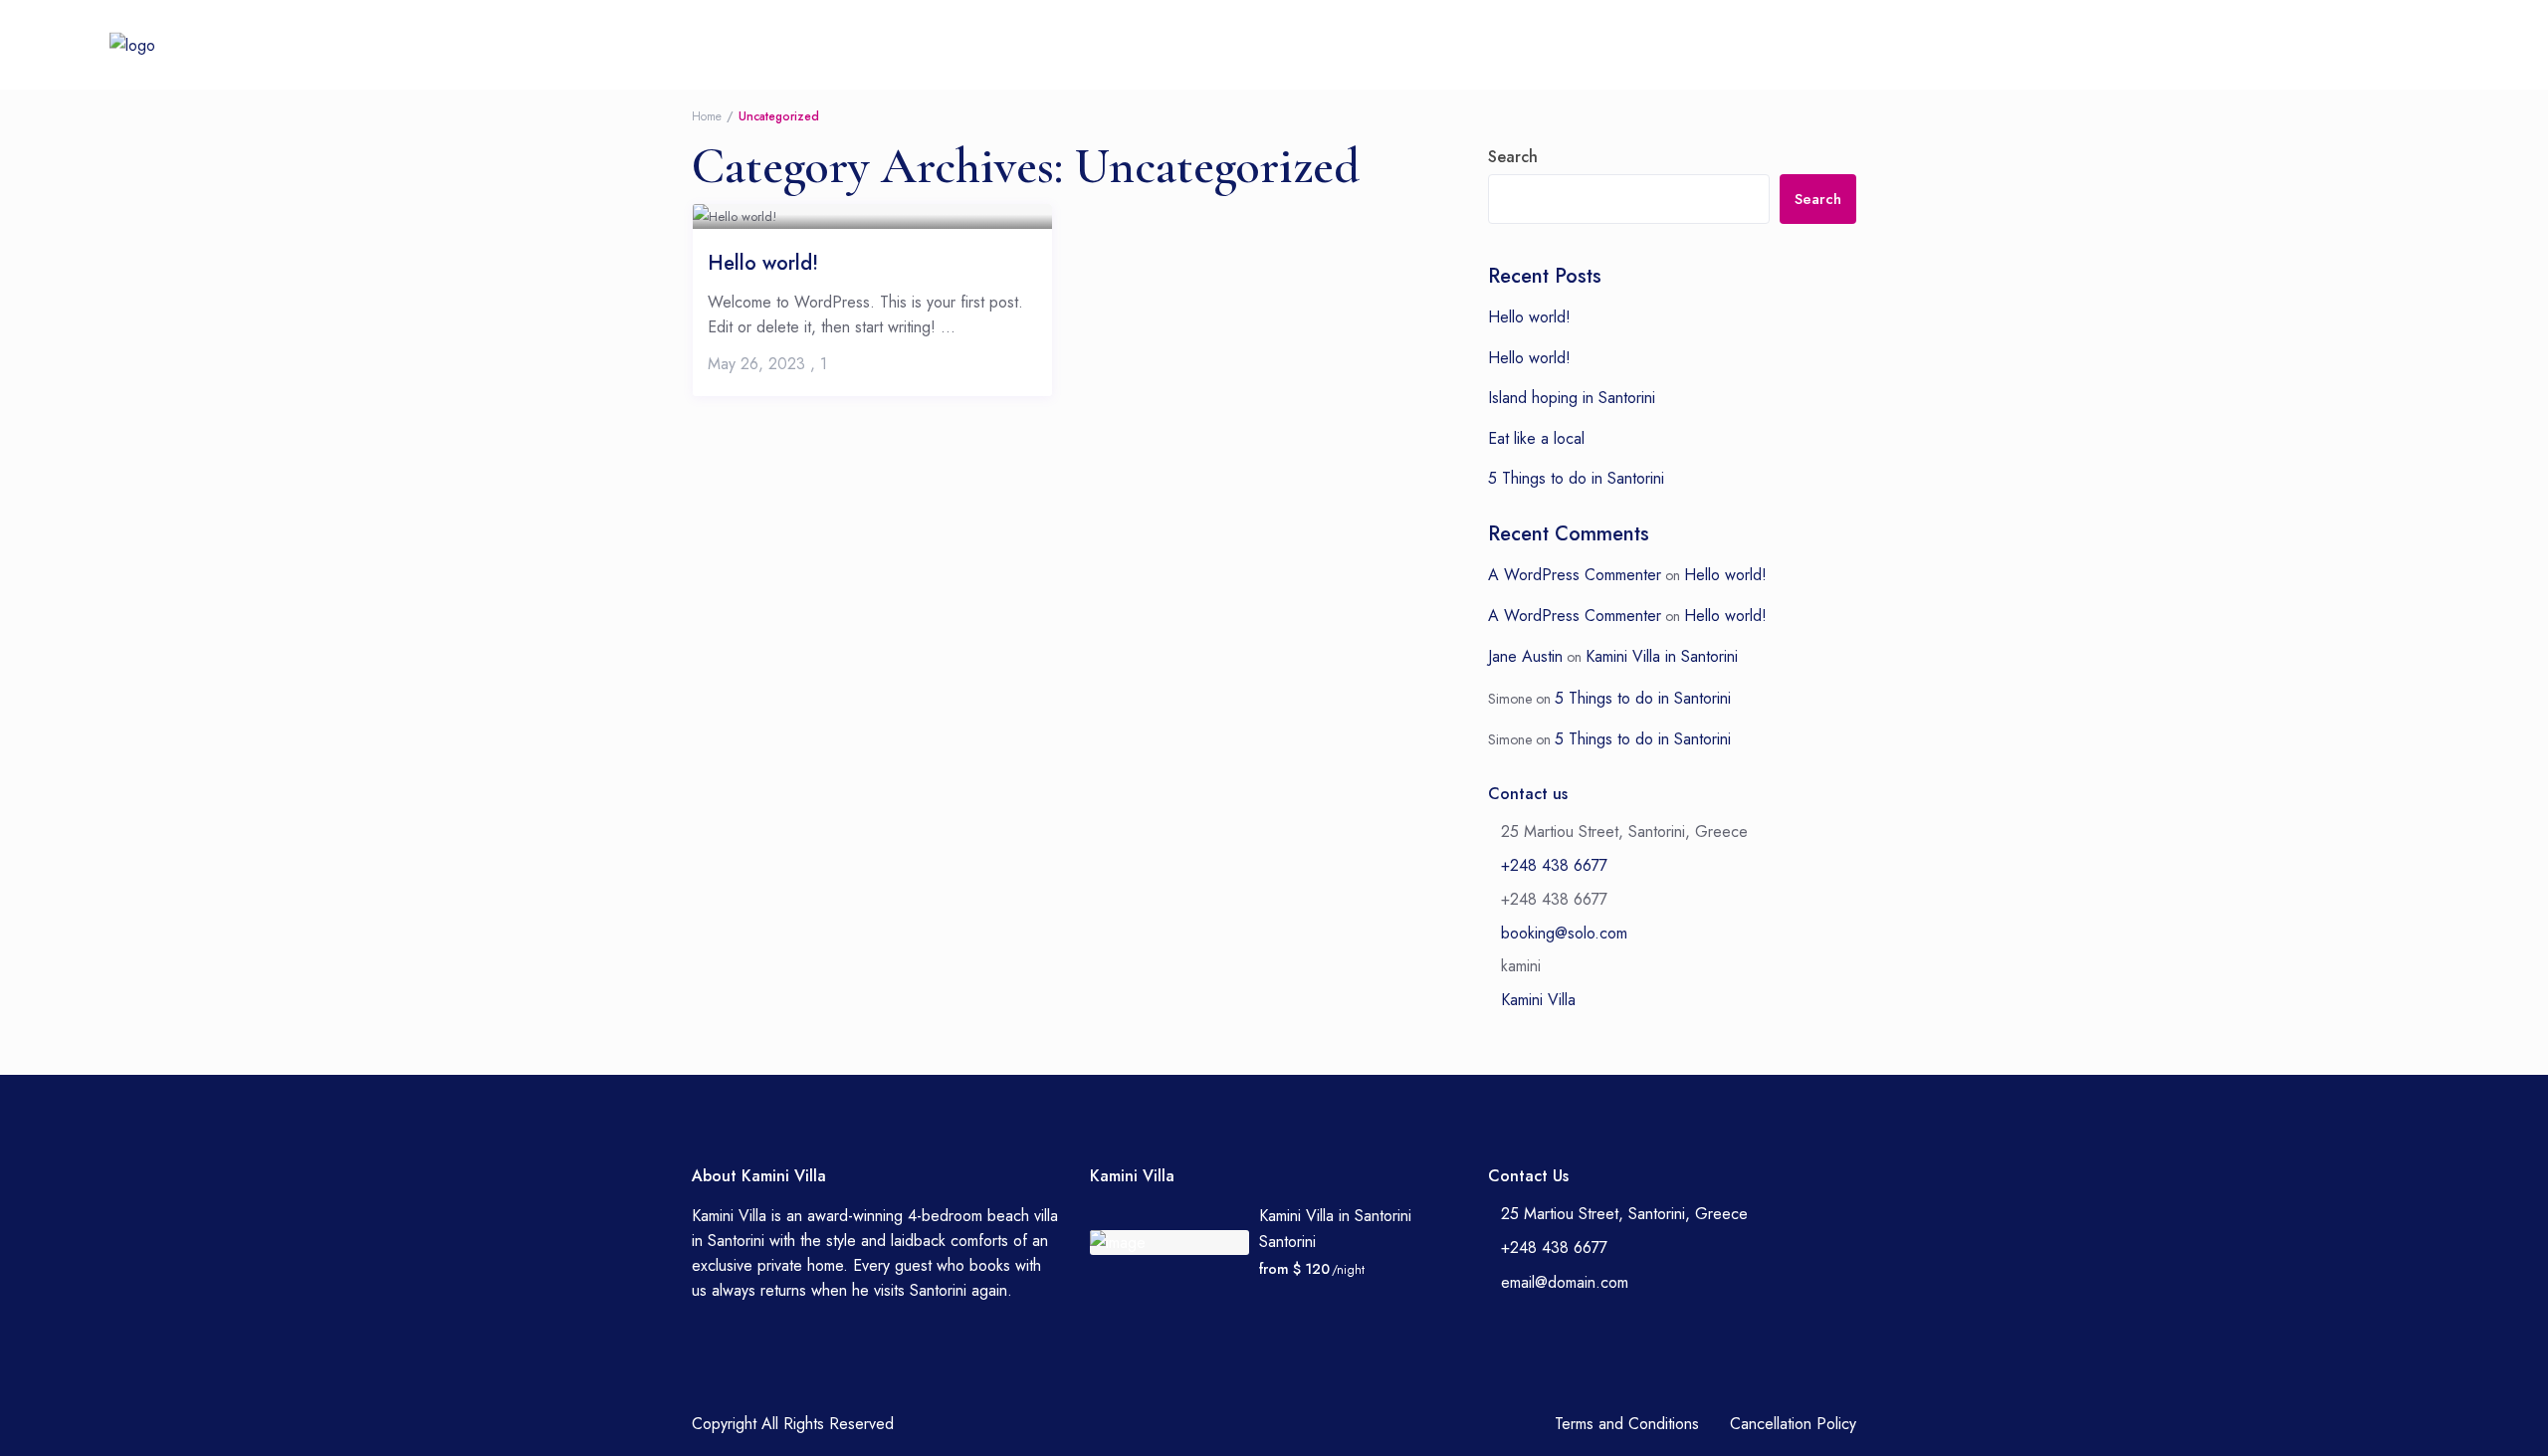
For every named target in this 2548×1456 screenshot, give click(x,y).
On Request (1196, 44)
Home (969, 44)
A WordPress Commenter (1575, 575)
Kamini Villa (1538, 1000)
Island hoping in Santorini (1572, 398)
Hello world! (763, 262)
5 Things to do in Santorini (1576, 478)
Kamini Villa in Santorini (1662, 656)
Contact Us (1392, 44)
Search (1513, 157)
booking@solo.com (1564, 933)
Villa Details (1072, 44)
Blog (1296, 44)
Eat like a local (1536, 438)
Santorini (1287, 1242)
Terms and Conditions (1627, 1424)
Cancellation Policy (1793, 1424)
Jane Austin (1525, 656)
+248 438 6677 (1534, 44)
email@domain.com (1565, 1282)
